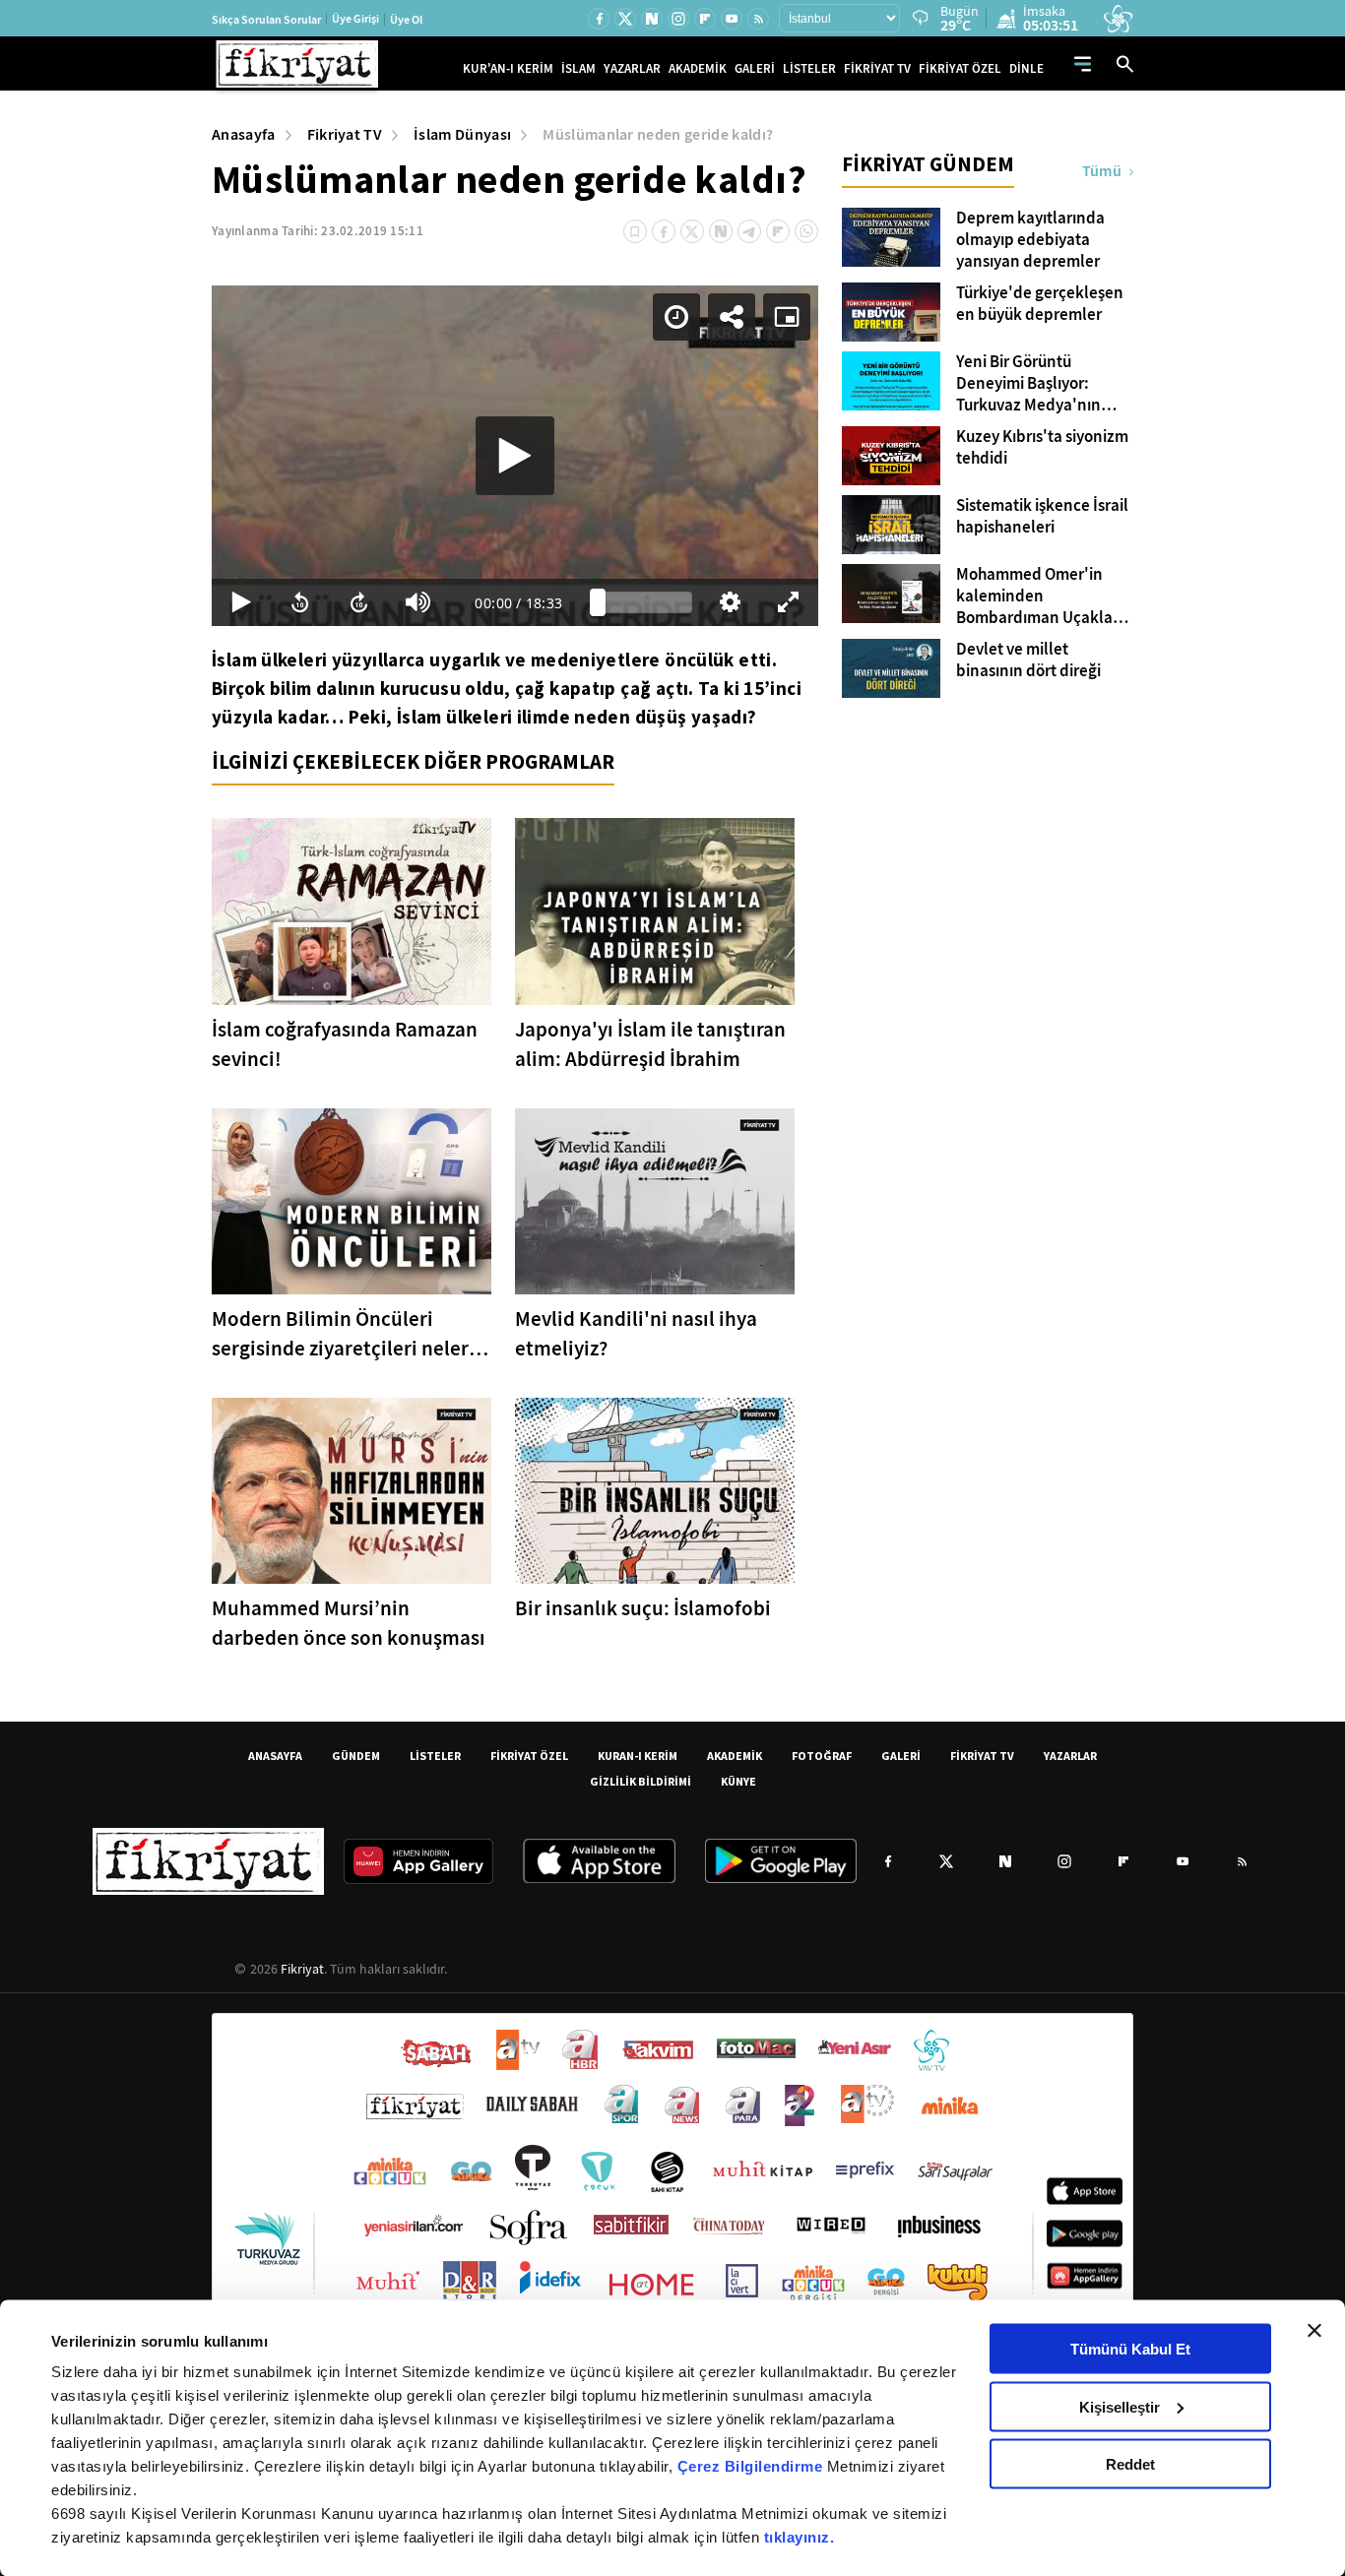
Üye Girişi (355, 19)
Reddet (1130, 2464)
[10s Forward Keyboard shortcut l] (359, 602)
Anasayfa (244, 134)
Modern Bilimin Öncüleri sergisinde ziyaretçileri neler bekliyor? (340, 1334)
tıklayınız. (800, 2537)
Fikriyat (302, 1969)
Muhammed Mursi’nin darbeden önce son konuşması (349, 1623)
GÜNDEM (356, 1756)
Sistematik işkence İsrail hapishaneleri (1042, 517)
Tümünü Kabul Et (1130, 2349)
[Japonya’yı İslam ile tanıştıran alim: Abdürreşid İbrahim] (655, 911)
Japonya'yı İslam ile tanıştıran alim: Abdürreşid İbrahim (650, 1044)
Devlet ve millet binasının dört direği (1028, 660)
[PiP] (787, 317)
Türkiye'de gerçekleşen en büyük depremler (1040, 304)
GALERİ (755, 68)
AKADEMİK (698, 68)
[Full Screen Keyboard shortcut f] (789, 602)
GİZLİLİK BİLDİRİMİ (640, 1781)
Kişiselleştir (1120, 2406)
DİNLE (1026, 68)
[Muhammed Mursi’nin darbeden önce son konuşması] (352, 1491)
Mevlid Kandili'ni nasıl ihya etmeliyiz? (636, 1334)
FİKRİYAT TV (877, 68)
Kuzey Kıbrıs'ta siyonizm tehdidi (1042, 448)
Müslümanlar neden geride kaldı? (658, 134)
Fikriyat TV (345, 134)
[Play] (515, 456)
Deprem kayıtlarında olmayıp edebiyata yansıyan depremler (1030, 240)
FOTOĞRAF (822, 1756)
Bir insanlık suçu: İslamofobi (643, 1608)
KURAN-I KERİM (638, 1756)
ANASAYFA (275, 1756)
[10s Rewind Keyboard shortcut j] (300, 602)
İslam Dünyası (462, 134)
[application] (515, 456)
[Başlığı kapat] (1314, 2331)
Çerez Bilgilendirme (752, 2466)
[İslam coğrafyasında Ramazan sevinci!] (352, 911)
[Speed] (676, 317)
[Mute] (418, 602)
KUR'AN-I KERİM (508, 68)
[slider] (645, 602)
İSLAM (578, 68)
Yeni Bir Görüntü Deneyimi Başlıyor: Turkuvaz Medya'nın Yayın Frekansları (1028, 384)
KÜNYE (738, 1781)
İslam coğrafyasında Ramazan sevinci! (345, 1044)
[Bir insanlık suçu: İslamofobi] (655, 1491)
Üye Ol (406, 20)
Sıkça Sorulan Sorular (266, 20)
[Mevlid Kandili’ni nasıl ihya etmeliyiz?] (655, 1201)
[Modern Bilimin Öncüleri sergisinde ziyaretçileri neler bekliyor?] (352, 1201)
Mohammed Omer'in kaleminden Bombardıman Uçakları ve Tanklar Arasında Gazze (1039, 597)
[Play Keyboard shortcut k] (241, 602)
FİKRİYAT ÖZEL (960, 68)
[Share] (732, 317)
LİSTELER (809, 68)
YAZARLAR (632, 68)
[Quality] (730, 602)
